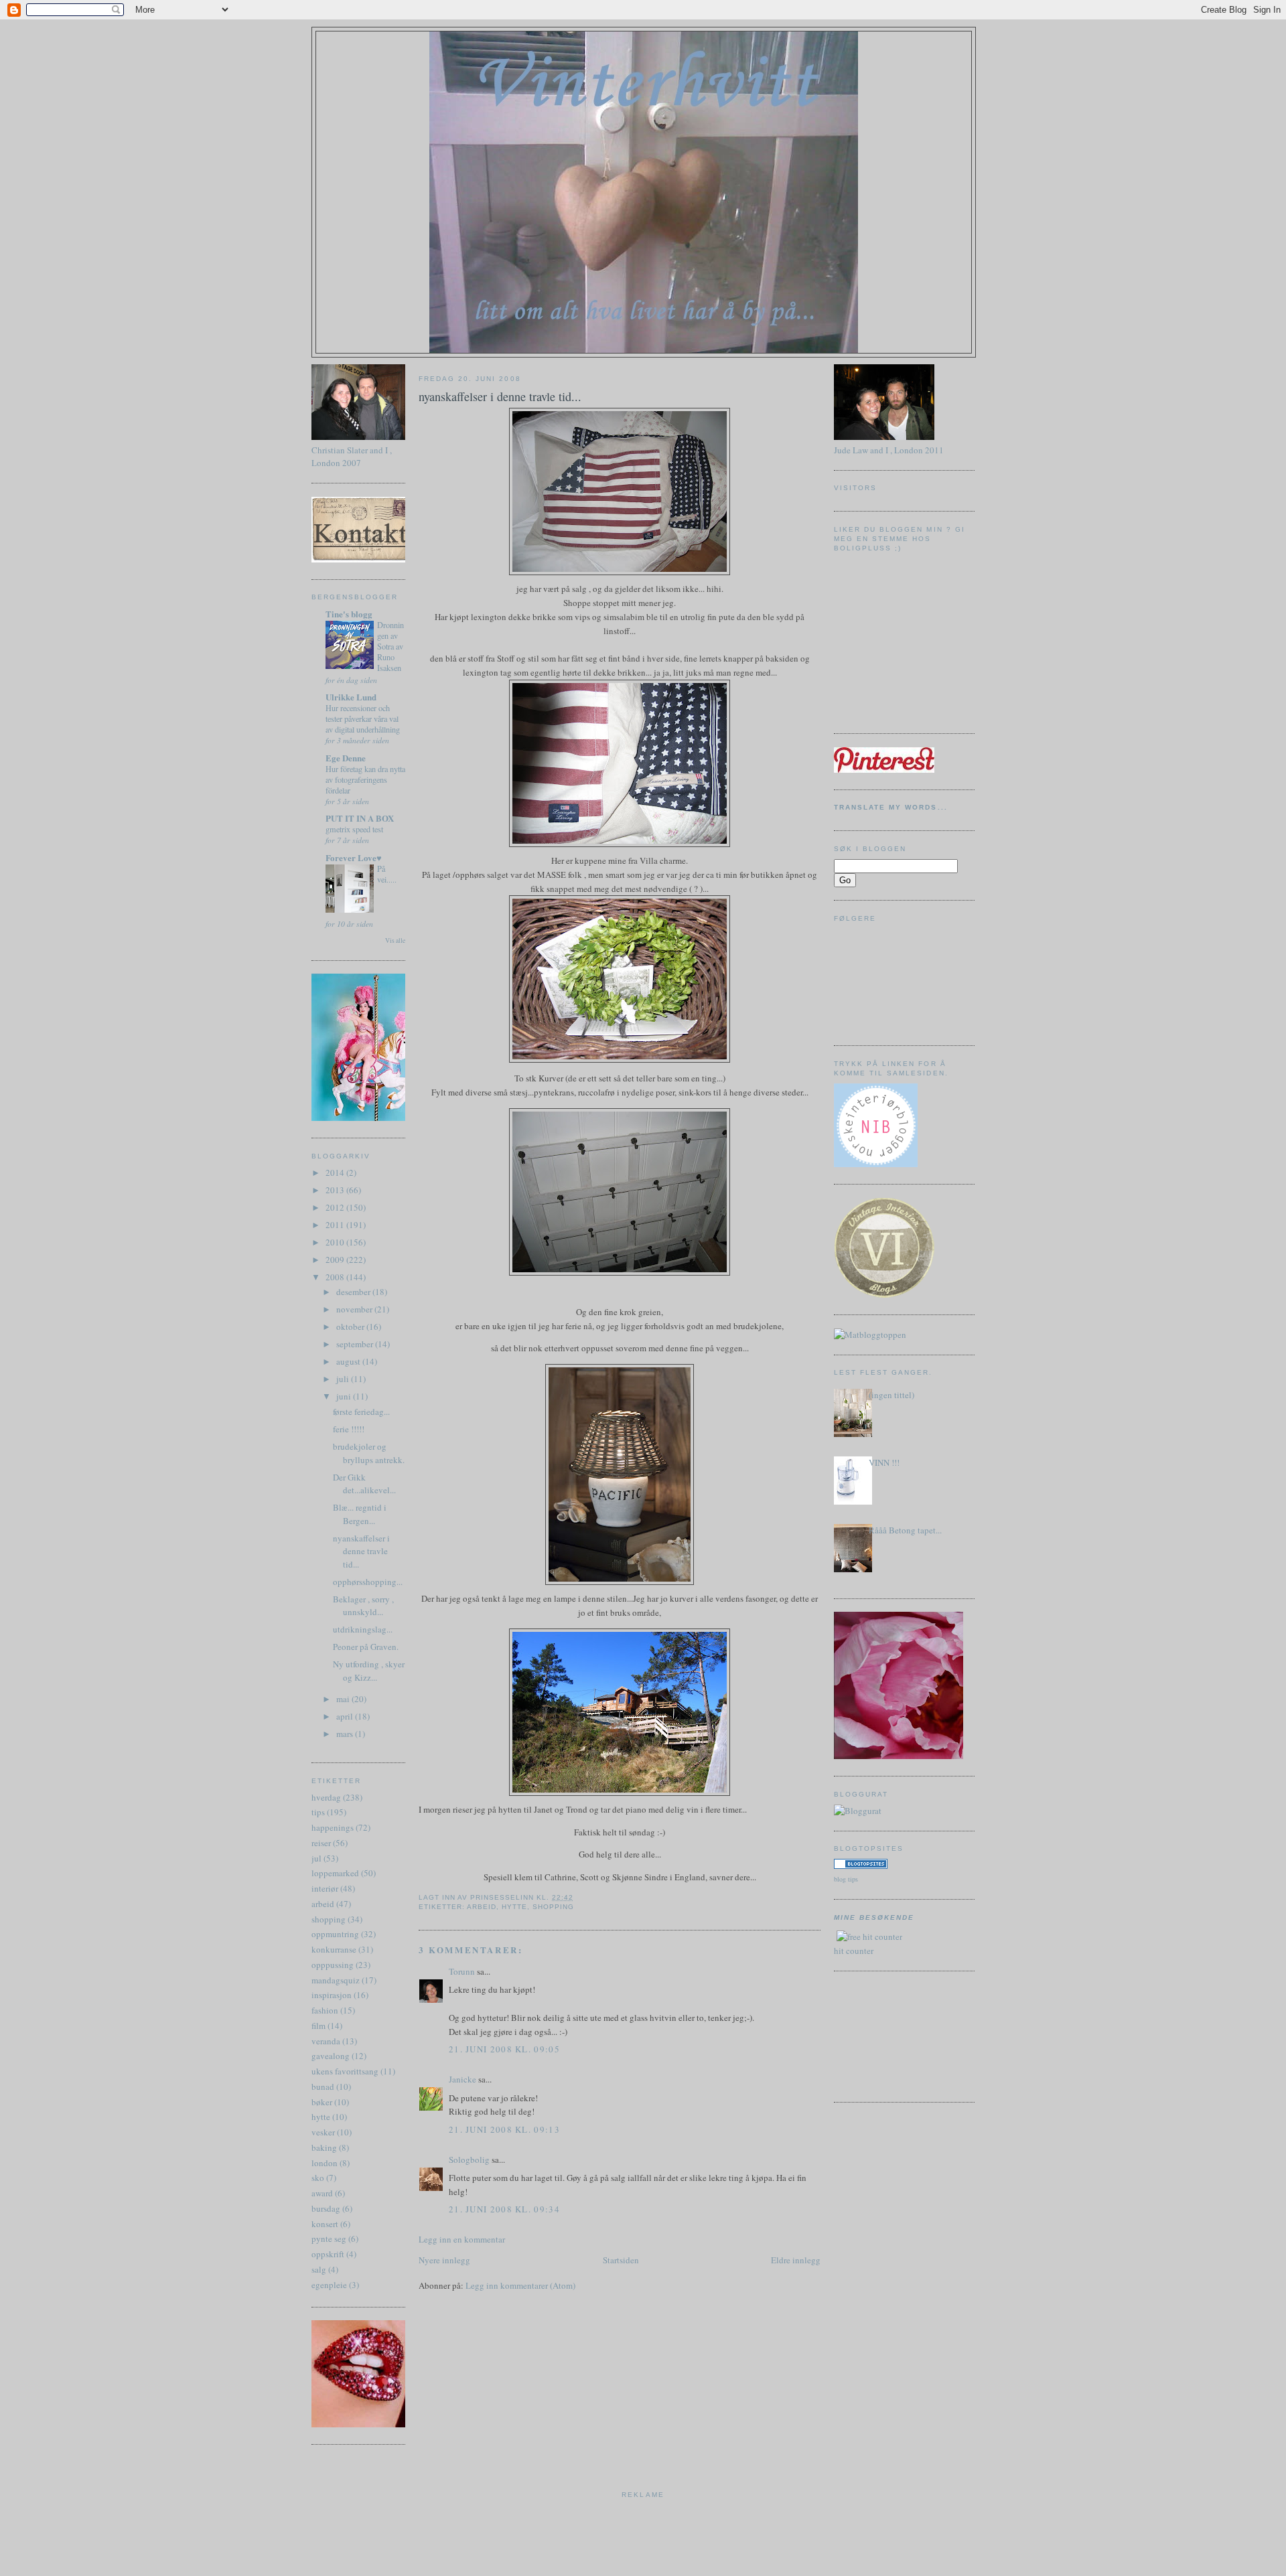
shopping (329, 1919)
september (356, 1344)
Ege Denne (346, 758)
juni (345, 1396)
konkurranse (334, 1949)
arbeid (323, 1904)
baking (324, 2147)
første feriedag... (361, 1412)
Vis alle (395, 940)
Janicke (462, 2079)
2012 (336, 1207)
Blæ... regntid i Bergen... (360, 1514)
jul (316, 1858)
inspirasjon (332, 1995)
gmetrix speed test (354, 829)
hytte (321, 2117)
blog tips (846, 1879)
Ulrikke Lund (351, 697)
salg (319, 2269)
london (325, 2163)
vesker (323, 2132)
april (346, 1716)
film (318, 2026)
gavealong (331, 2056)
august (349, 1361)
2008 (336, 1277)
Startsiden (621, 2260)
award (322, 2193)
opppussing (333, 1965)
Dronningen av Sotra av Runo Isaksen (390, 646)
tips (318, 1812)
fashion (325, 2010)
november (355, 1309)
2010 (336, 1242)
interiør (325, 1888)
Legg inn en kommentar (462, 2239)
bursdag (326, 2208)
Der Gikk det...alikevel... (364, 1484)
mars (346, 1734)
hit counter (854, 1951)
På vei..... (387, 874)
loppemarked (335, 1873)
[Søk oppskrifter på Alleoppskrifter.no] (870, 1335)
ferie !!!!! (349, 1429)
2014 (336, 1172)
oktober (351, 1327)
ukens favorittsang (345, 2071)
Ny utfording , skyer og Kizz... (369, 1671)
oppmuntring (335, 1934)
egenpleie (329, 2285)
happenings (333, 1827)
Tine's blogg (349, 614)
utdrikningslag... (363, 1629)
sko (318, 2178)
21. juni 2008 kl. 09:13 (504, 2129)
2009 (336, 1260)
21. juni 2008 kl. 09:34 (504, 2209)
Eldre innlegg (796, 2260)
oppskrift (328, 2254)
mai (344, 1699)
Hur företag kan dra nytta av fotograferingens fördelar (365, 779)
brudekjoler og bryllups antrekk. (369, 1453)
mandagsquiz (336, 1980)
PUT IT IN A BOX (360, 818)
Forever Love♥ (354, 857)
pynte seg (329, 2239)
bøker (322, 2102)
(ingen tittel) (891, 1395)
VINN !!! (884, 1462)
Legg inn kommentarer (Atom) (520, 2285)
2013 (336, 1190)
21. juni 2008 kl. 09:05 (504, 2049)
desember (354, 1292)
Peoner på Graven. (366, 1647)
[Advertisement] (894, 2035)
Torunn (462, 1971)
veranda (326, 2041)
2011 (336, 1225)
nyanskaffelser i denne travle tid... (361, 1551)
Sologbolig (469, 2160)
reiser (321, 1843)
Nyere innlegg (444, 2260)
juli (344, 1379)
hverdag (326, 1797)
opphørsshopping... (368, 1582)
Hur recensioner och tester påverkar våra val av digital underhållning (363, 718)
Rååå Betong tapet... (905, 1530)
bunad (323, 2087)
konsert (325, 2224)
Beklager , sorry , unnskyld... (363, 1606)
